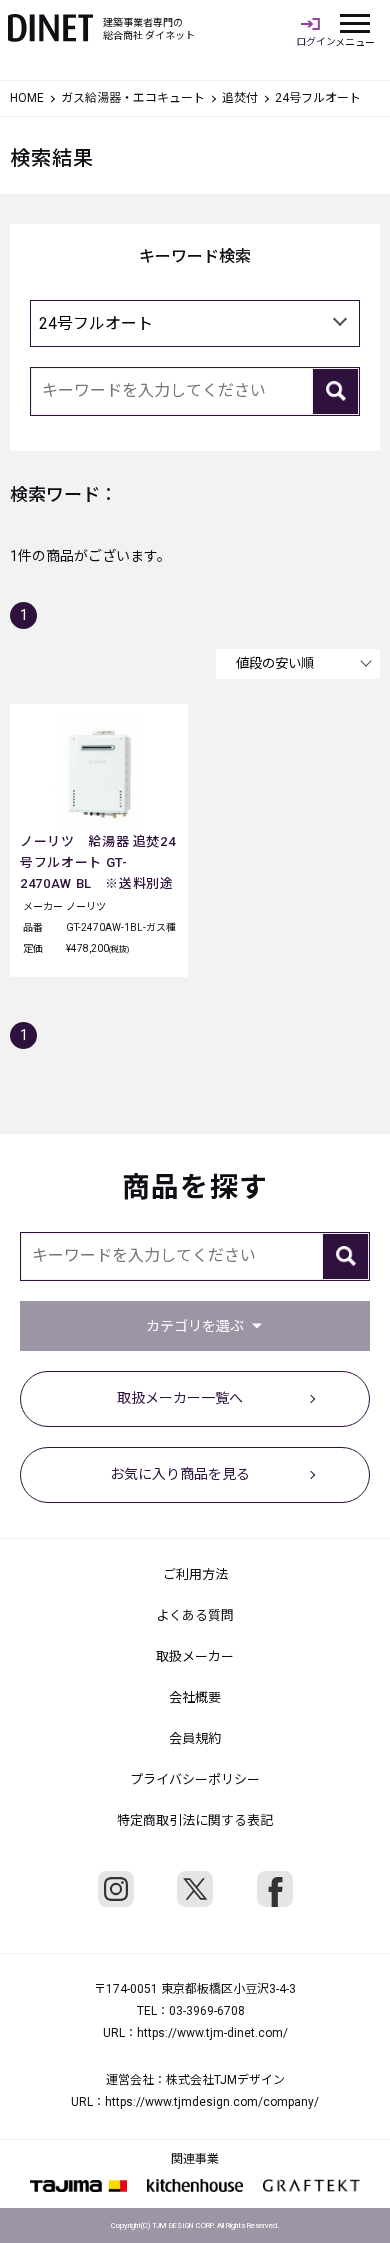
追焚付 (240, 98)
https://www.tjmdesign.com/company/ (212, 2102)
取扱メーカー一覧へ (180, 1398)
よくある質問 (195, 1615)
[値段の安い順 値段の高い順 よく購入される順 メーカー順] (298, 664)
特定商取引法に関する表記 (195, 1820)
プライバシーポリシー (195, 1779)
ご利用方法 (195, 1574)
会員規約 (195, 1738)
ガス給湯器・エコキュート (133, 98)
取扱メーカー (195, 1656)
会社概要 (195, 1697)
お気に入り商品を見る (180, 1474)
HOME (27, 98)
